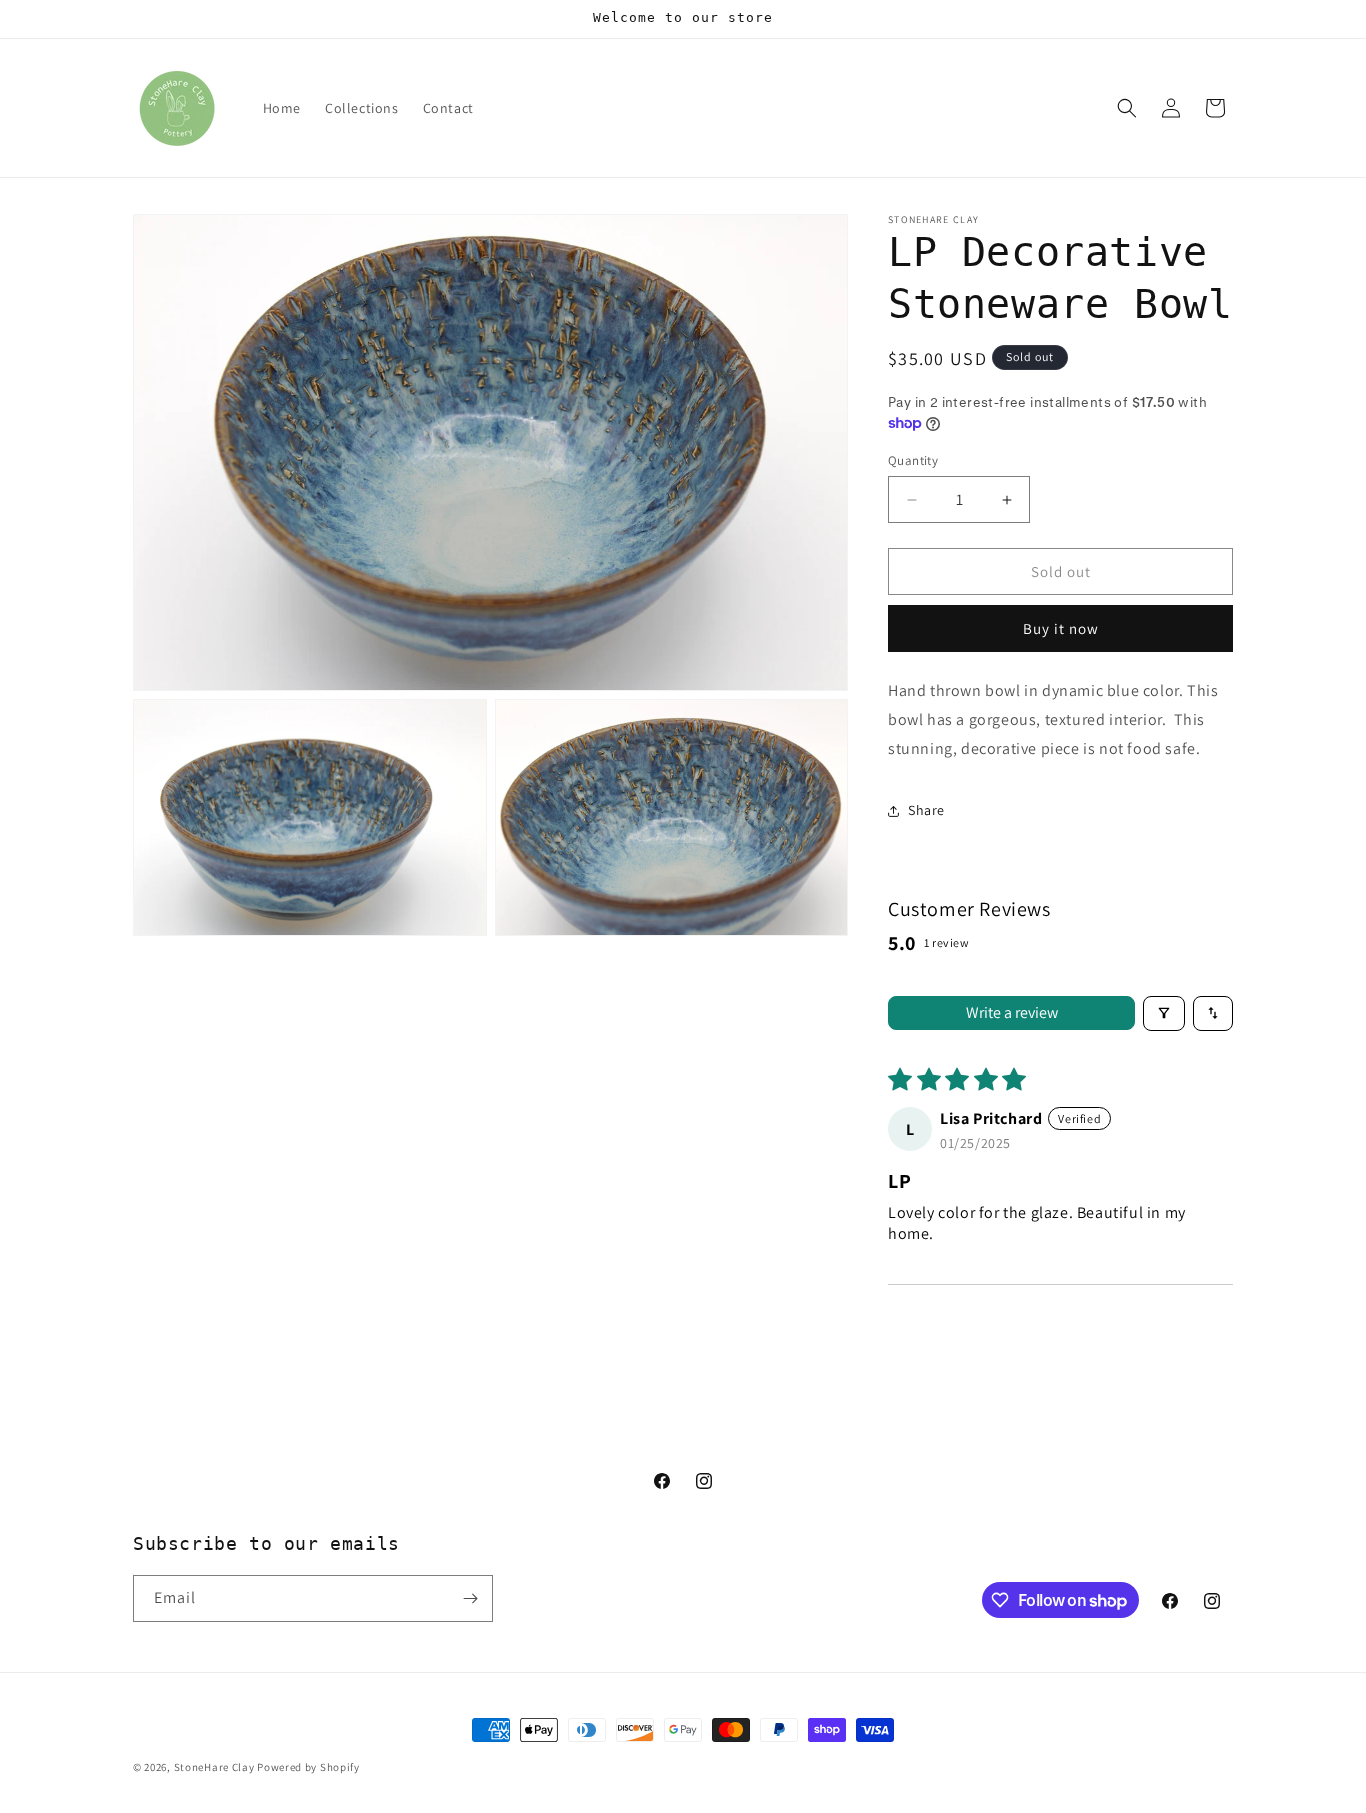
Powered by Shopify (308, 1767)
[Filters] (1164, 1013)
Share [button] (926, 810)
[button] (1127, 108)
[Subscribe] (470, 1598)
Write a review (1012, 1012)
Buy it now (1061, 628)
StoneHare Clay (214, 1767)
